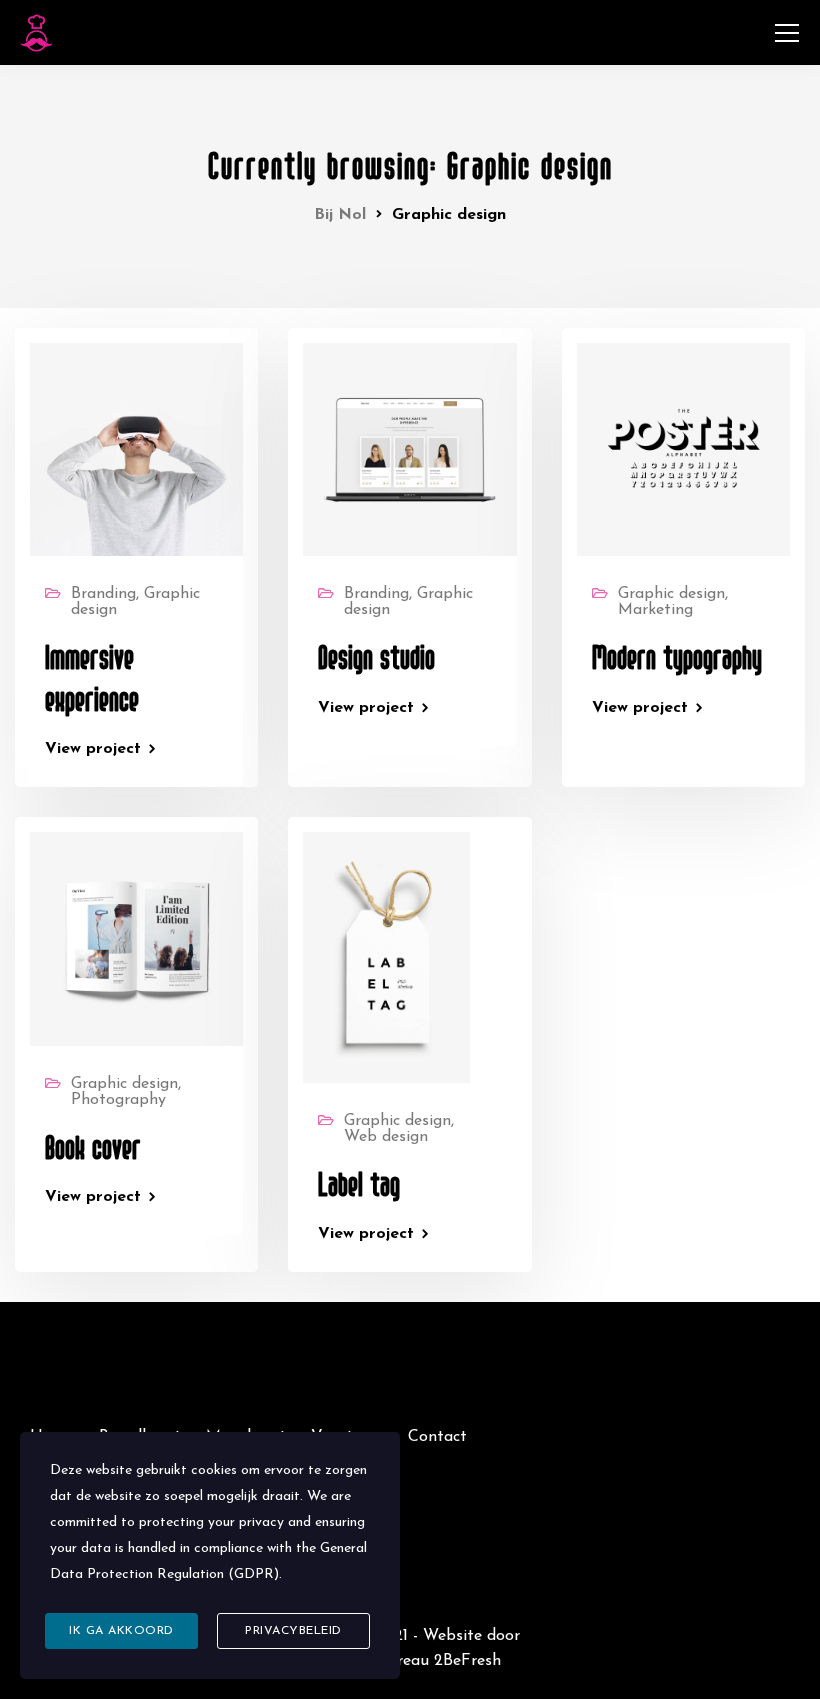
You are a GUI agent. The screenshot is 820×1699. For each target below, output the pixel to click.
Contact (437, 1437)
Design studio (376, 658)
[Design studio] (409, 449)
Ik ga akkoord (121, 1631)
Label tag (359, 1185)
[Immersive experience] (136, 449)
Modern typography (677, 658)
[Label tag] (386, 957)
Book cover (93, 1148)
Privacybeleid (293, 1631)
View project (93, 749)
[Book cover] (136, 938)
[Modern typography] (683, 449)
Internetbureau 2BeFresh (410, 1661)
